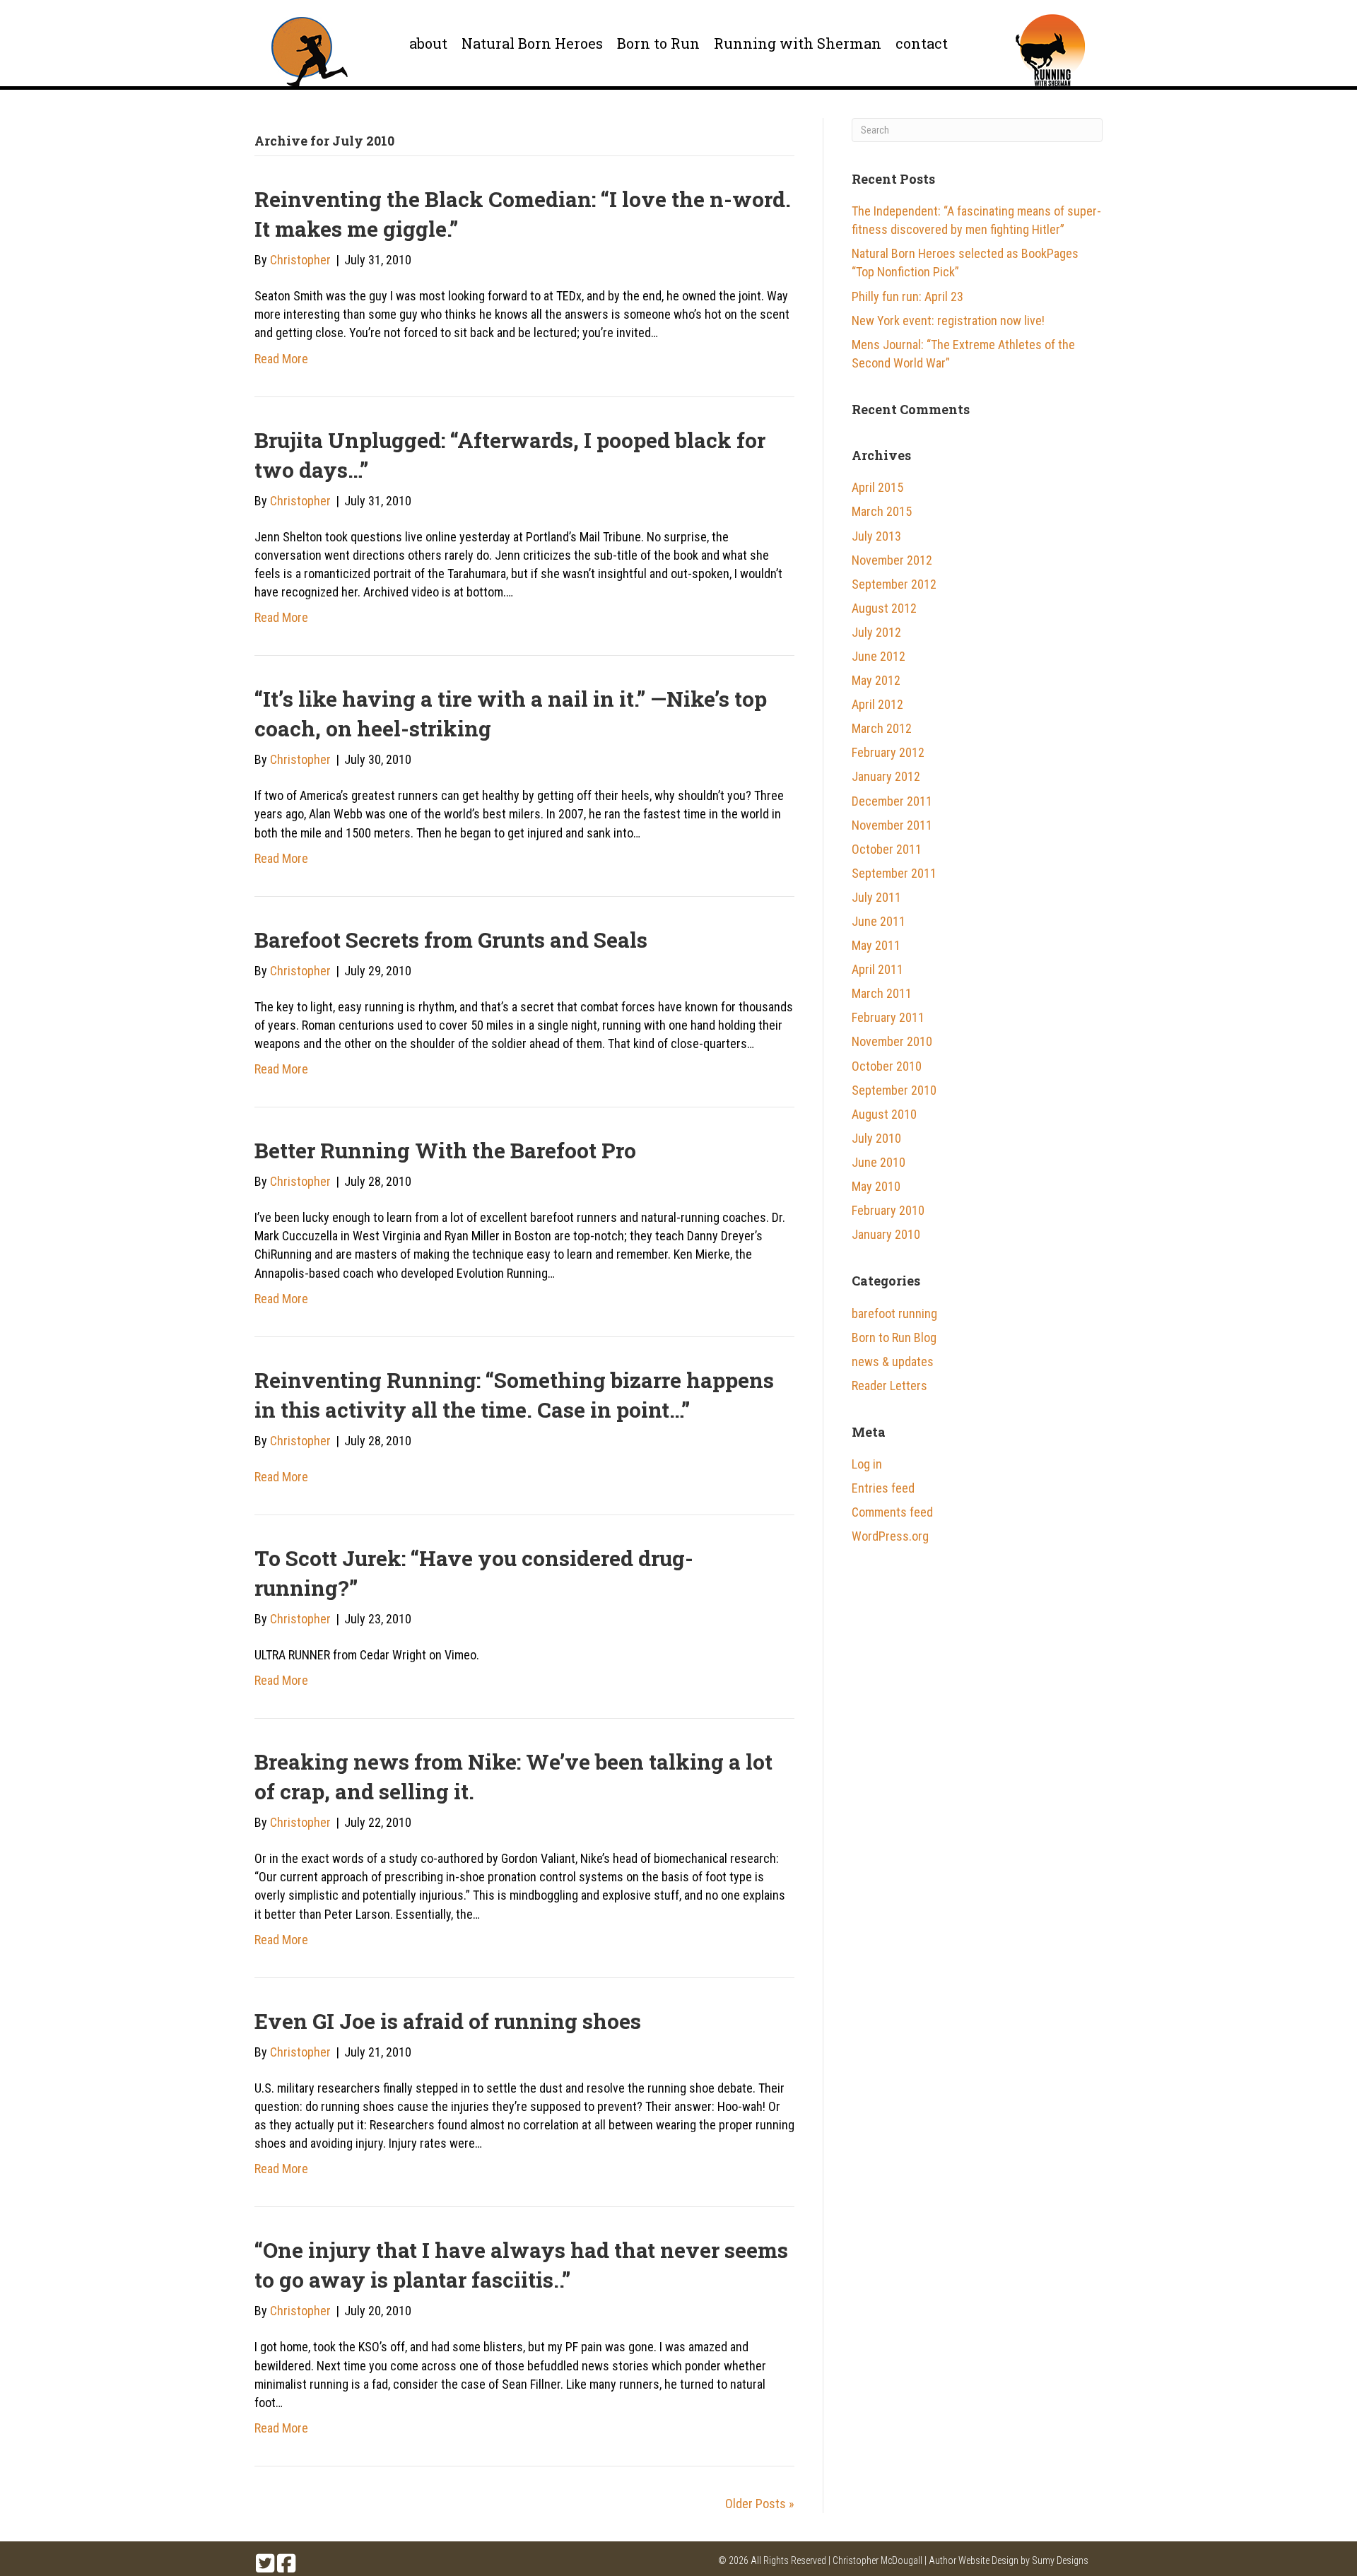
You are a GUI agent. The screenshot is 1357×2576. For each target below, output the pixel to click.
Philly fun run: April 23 (907, 296)
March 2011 (882, 993)
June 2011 (879, 921)
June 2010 (879, 1162)
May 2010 (876, 1186)
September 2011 (894, 873)
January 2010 (886, 1234)
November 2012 (892, 560)
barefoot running (894, 1313)
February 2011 (888, 1017)
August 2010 (884, 1114)
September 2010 (894, 1090)
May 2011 (876, 945)
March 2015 (882, 511)
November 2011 (892, 825)
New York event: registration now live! (948, 320)
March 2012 (882, 728)
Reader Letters (889, 1386)
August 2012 (884, 608)
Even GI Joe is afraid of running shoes (448, 2021)
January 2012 (886, 776)
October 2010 (887, 1066)
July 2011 (876, 897)
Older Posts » (760, 2504)
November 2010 (892, 1041)
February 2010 (888, 1210)
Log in (867, 1464)
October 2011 (887, 849)
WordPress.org (890, 1536)
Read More (281, 359)
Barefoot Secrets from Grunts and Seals (451, 940)
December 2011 (892, 801)
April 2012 (877, 704)
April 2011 (877, 969)
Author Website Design (974, 2560)
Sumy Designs (1060, 2560)
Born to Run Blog (894, 1337)
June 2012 (879, 656)
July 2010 (876, 1138)
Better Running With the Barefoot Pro (445, 1150)
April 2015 (877, 487)
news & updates (893, 1361)
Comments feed (892, 1512)
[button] (265, 2563)
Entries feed (883, 1488)
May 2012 (876, 680)
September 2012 (894, 584)
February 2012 (888, 752)
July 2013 (876, 536)
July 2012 (876, 632)
